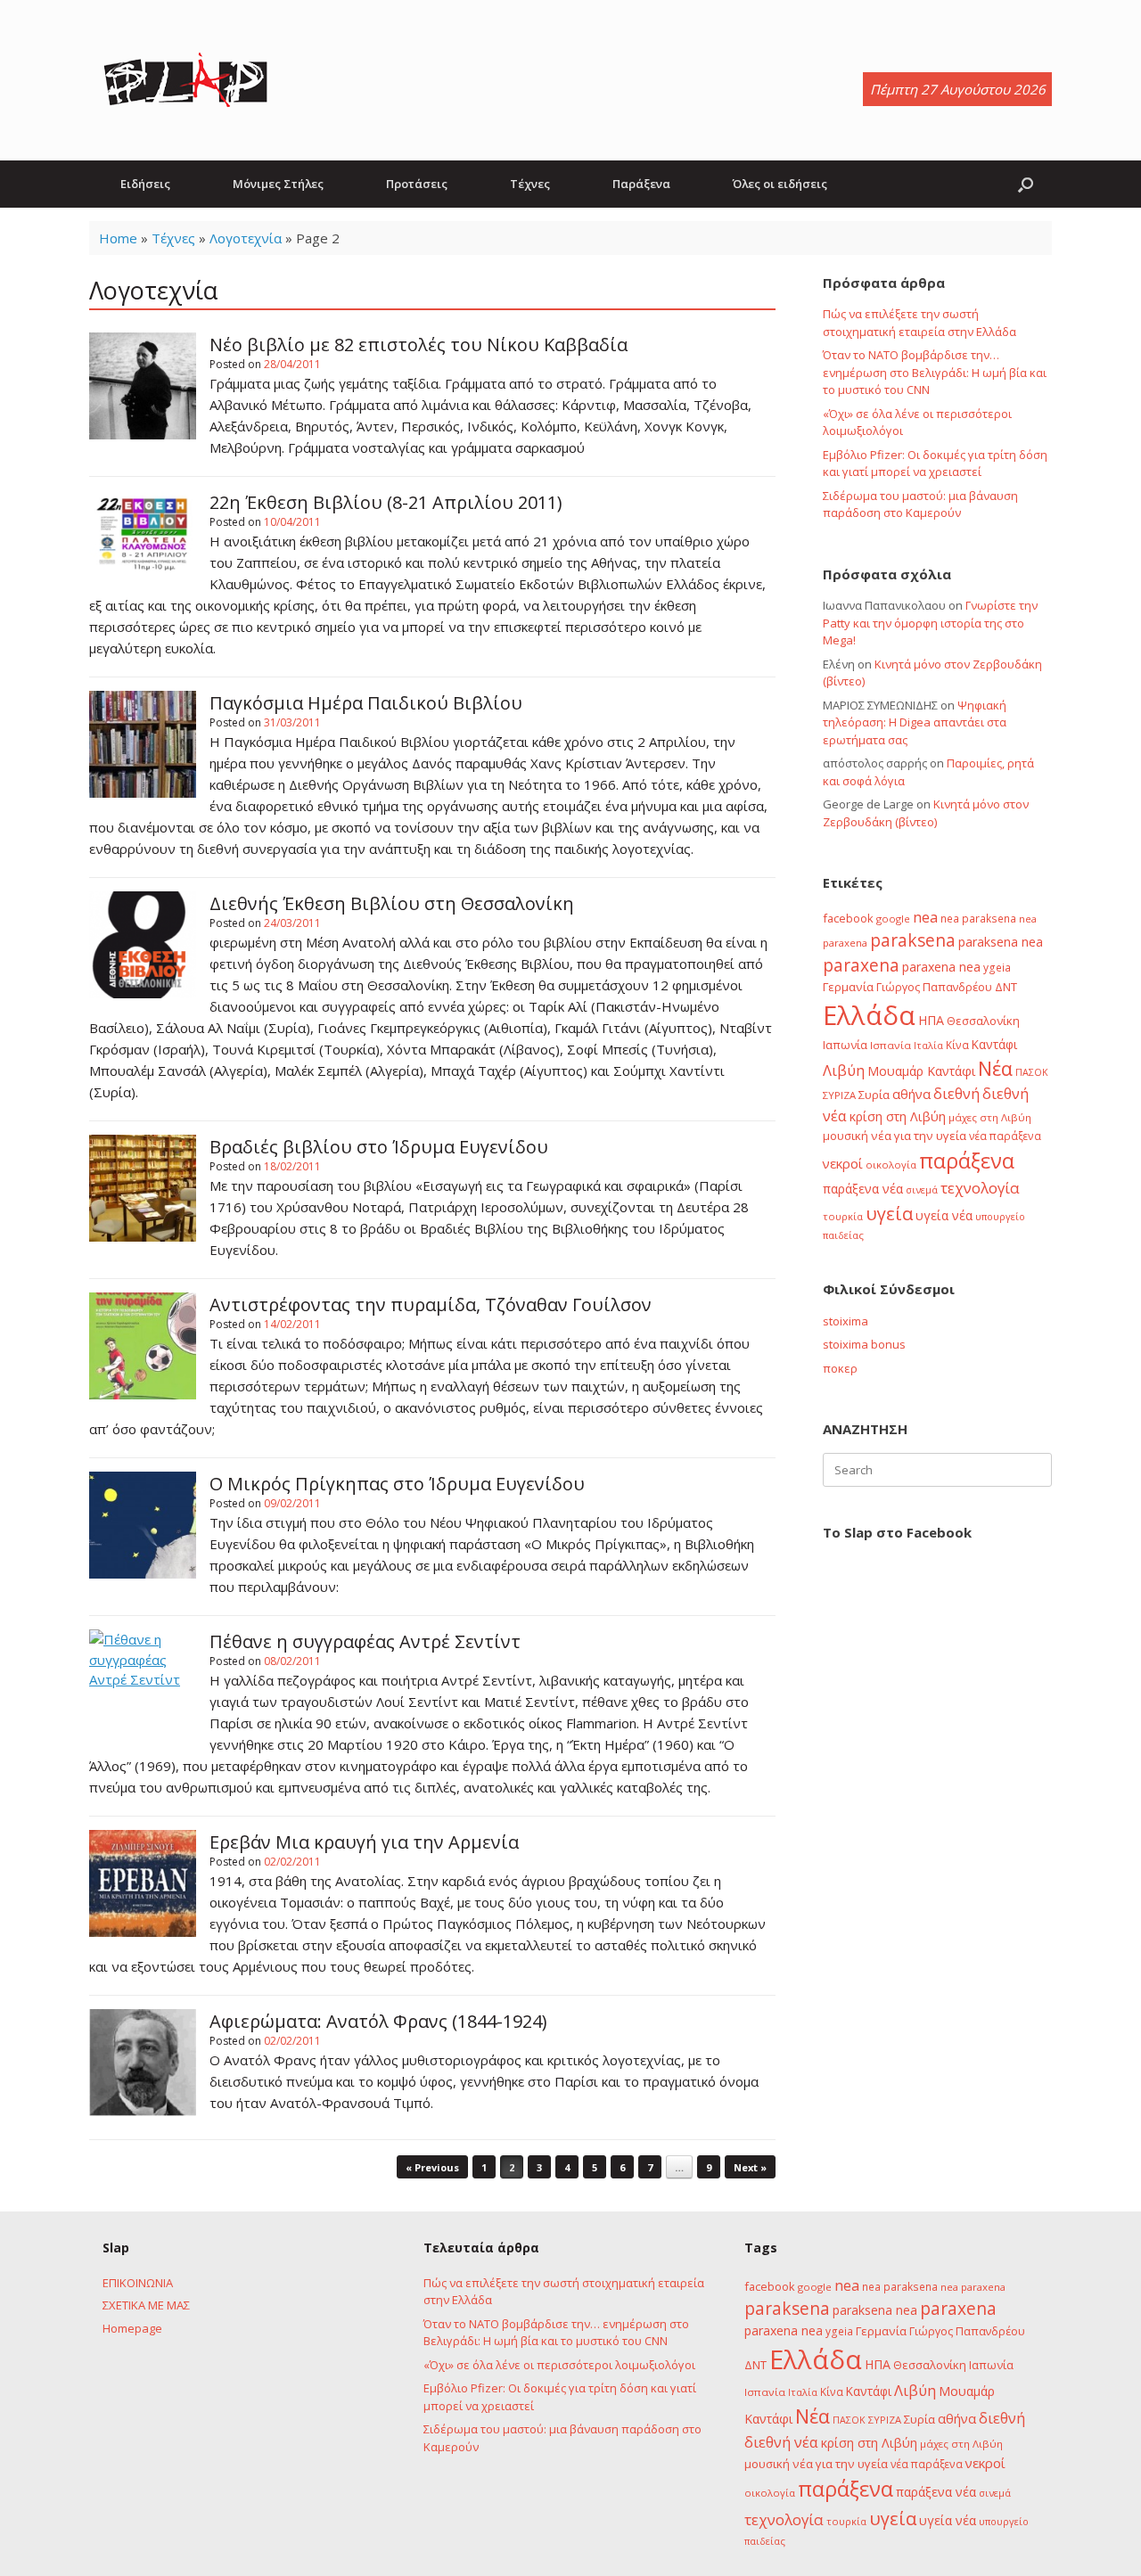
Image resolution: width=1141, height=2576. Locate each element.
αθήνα (911, 1094)
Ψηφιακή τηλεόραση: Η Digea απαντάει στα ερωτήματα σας (915, 722)
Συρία (874, 1095)
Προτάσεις (417, 184)
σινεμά (922, 1190)
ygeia (997, 967)
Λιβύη (844, 1070)
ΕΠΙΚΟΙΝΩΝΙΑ (138, 2283)
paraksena (913, 940)
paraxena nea (941, 967)
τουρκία (843, 1216)
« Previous (432, 2167)
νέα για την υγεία (919, 1136)
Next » (750, 2167)
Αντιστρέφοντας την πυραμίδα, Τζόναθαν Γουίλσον (431, 1304)
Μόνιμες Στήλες (278, 184)
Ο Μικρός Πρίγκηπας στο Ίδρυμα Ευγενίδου (397, 1484)
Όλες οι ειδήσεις (780, 184)
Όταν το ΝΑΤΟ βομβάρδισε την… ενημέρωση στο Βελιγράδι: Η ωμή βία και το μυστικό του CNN (935, 372)
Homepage (132, 2328)
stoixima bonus (864, 1344)
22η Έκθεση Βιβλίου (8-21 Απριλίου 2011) (386, 502)
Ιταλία (928, 1045)
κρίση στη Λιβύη (898, 1116)
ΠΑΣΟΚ (1032, 1072)
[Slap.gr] (185, 80)
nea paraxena (973, 2287)
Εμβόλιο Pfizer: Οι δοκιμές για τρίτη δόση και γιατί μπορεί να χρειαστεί (935, 464)
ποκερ (840, 1368)
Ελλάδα (869, 1015)
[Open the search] (1026, 184)
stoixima (845, 1321)
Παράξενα (641, 184)
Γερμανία (848, 987)
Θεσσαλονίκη (983, 1021)
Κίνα (957, 1045)
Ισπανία (891, 1045)
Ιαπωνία (845, 1045)
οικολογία (891, 1165)
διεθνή (956, 1094)
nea (925, 917)
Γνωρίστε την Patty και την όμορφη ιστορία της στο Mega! (930, 623)
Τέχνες (530, 184)
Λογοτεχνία (246, 238)
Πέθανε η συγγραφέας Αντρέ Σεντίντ (365, 1641)
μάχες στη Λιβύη (990, 1117)
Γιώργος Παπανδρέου (934, 987)
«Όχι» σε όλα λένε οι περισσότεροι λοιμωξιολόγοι (559, 2365)
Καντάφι (994, 1045)
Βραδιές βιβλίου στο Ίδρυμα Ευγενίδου (379, 1147)
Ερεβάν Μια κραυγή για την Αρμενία (364, 1842)
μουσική (845, 1136)
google (893, 919)
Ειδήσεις (145, 184)
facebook (848, 918)
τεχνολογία (980, 1188)
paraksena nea (1001, 942)
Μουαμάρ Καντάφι (921, 1071)
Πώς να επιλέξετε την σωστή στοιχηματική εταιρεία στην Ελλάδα (919, 323)
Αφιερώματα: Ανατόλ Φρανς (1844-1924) (378, 2021)
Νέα (995, 1068)
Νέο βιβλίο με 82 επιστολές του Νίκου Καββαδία (419, 345)
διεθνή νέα (781, 2442)
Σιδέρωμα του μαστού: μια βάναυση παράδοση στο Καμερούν (920, 505)
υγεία (889, 1213)
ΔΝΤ (1006, 987)
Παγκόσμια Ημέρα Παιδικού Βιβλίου (366, 703)
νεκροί (843, 1163)
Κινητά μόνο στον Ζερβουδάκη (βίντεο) (926, 813)
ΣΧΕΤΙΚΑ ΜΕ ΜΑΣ (146, 2305)
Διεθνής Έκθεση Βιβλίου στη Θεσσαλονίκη (392, 903)
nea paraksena (978, 918)
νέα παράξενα (1005, 1136)
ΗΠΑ (931, 1020)
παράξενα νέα (863, 1189)
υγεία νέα (944, 1215)
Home (118, 238)
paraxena (861, 965)
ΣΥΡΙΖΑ (839, 1095)
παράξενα (967, 1161)
